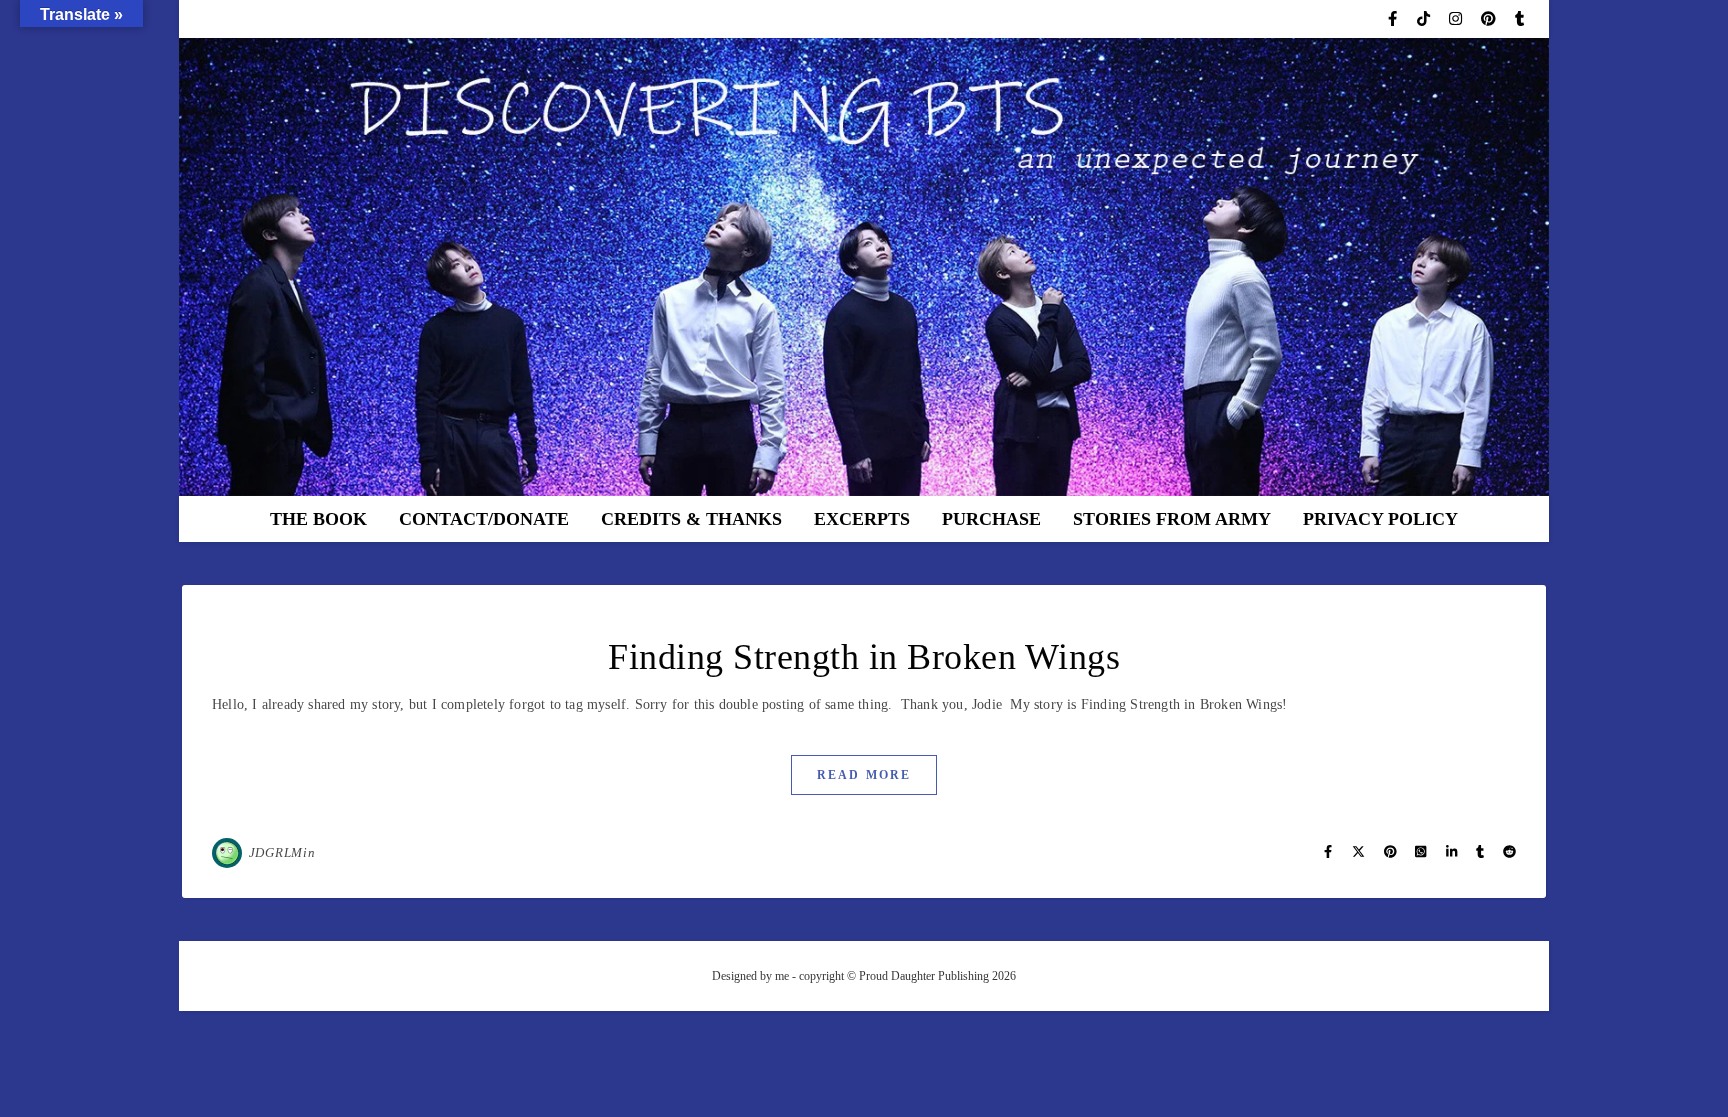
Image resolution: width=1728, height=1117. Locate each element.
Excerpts (862, 519)
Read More (864, 775)
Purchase (991, 519)
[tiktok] (1425, 19)
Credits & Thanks (691, 519)
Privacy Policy (1380, 519)
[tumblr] (1519, 19)
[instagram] (1457, 19)
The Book (318, 519)
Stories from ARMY (1172, 519)
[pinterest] (1490, 19)
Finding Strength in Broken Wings (864, 657)
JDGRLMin (282, 852)
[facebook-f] (1394, 19)
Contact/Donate (484, 519)
